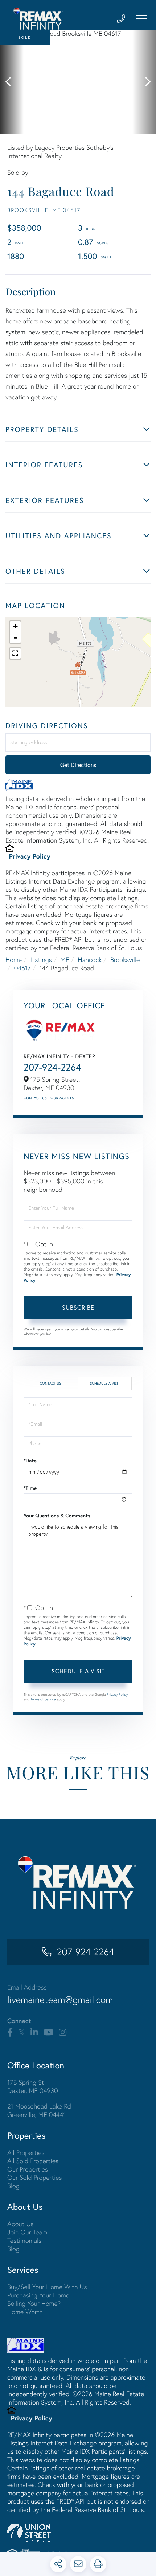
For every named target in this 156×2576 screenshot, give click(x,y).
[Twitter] (22, 2033)
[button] (12, 82)
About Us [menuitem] (20, 2224)
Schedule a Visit (105, 1383)
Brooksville (125, 960)
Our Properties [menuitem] (28, 2169)
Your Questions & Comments (57, 1516)
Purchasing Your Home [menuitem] (38, 2295)
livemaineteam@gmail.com (60, 2000)
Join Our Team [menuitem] (27, 2232)
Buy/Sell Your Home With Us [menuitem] (47, 2287)
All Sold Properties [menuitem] (33, 2161)
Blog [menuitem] (13, 2186)
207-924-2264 (52, 1067)
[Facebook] (10, 2033)
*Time (30, 1488)
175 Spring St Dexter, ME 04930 (33, 2086)
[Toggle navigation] (141, 19)
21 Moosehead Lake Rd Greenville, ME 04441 (39, 2110)
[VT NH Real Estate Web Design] (78, 2533)
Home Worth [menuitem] (25, 2312)
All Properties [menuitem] (26, 2153)
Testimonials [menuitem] (24, 2240)
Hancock (90, 960)
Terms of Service (43, 1699)
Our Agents (62, 1098)
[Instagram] (63, 2033)
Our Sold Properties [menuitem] (35, 2177)
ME (65, 960)
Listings (41, 960)
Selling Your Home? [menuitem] (34, 2303)
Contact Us (35, 1098)
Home (14, 960)
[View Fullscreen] (15, 653)
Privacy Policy (30, 856)
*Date (30, 1461)
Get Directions (78, 765)
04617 (22, 968)
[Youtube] (48, 2033)
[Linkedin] (34, 2033)
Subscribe (78, 1307)
